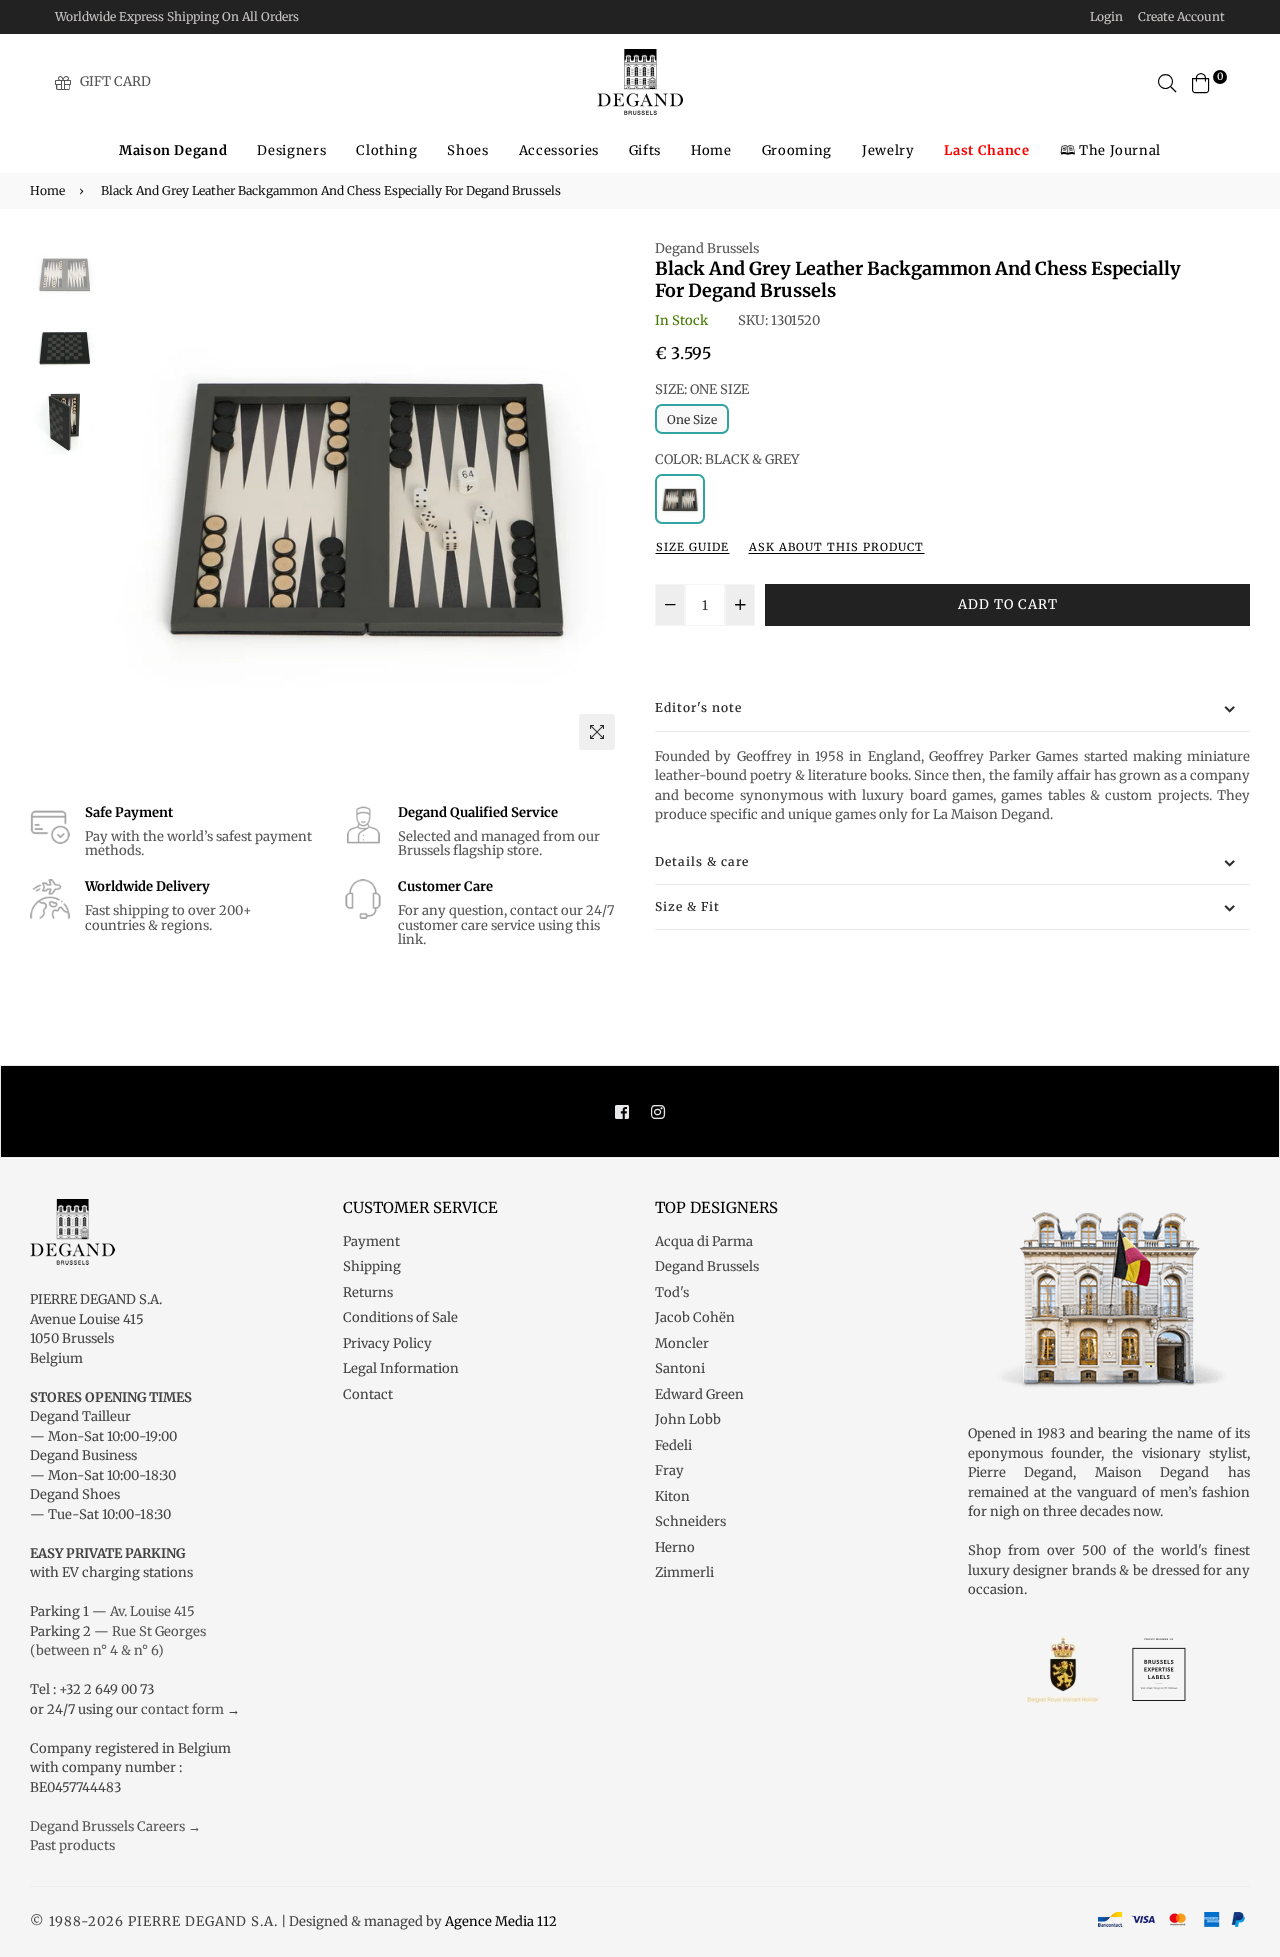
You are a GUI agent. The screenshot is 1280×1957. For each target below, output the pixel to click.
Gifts (645, 150)
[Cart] (1201, 81)
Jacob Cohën (695, 1317)
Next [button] (600, 499)
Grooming (797, 150)
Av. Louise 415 (152, 1611)
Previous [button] (129, 499)
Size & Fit (687, 906)
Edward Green (699, 1394)
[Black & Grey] (680, 499)
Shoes (467, 150)
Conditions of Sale (400, 1317)
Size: (702, 389)
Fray (669, 1470)
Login (1106, 16)
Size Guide (692, 547)
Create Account (1181, 16)
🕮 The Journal (1110, 150)
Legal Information (401, 1368)
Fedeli (673, 1445)
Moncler (682, 1343)
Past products (72, 1845)
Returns (368, 1292)
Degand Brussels (707, 248)
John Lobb (688, 1419)
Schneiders (690, 1521)
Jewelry (888, 150)
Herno (675, 1547)
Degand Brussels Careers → (115, 1826)
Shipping (372, 1266)
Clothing (386, 150)
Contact (368, 1394)
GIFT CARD (115, 81)
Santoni (680, 1368)
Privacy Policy (387, 1343)
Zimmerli (684, 1572)
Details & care (702, 861)
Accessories (559, 150)
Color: (727, 459)
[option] (364, 499)
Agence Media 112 (501, 1921)
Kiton (672, 1496)
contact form (182, 1709)
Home (711, 150)
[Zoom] (597, 732)
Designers (291, 150)
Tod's (672, 1292)
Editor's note (698, 707)
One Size (692, 419)
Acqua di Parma (704, 1241)
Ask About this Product (836, 547)
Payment (371, 1241)
